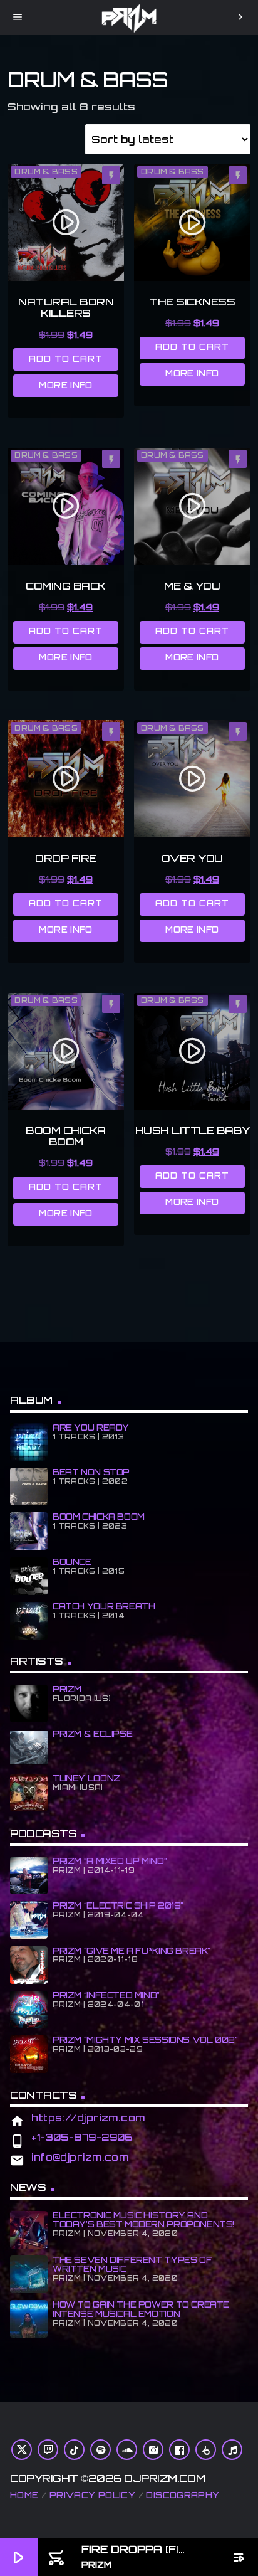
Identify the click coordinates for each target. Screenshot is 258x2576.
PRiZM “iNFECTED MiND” (106, 1995)
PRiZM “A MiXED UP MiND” (110, 1861)
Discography (183, 2495)
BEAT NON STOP (91, 1472)
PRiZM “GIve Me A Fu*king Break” (132, 1951)
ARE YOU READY (91, 1428)
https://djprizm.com (88, 2118)
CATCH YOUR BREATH (104, 1606)
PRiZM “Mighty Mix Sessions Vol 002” (145, 2040)
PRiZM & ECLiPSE (92, 1734)
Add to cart (66, 359)
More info (66, 385)
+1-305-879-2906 (82, 2137)
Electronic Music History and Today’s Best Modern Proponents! (143, 2220)
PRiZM (67, 1689)
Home (24, 2495)
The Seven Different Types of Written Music (132, 2265)
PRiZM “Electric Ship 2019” (118, 1905)
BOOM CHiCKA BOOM (99, 1517)
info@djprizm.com (80, 2157)
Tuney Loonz (86, 1778)
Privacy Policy (92, 2495)
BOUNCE (72, 1562)
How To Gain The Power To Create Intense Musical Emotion (141, 2309)
